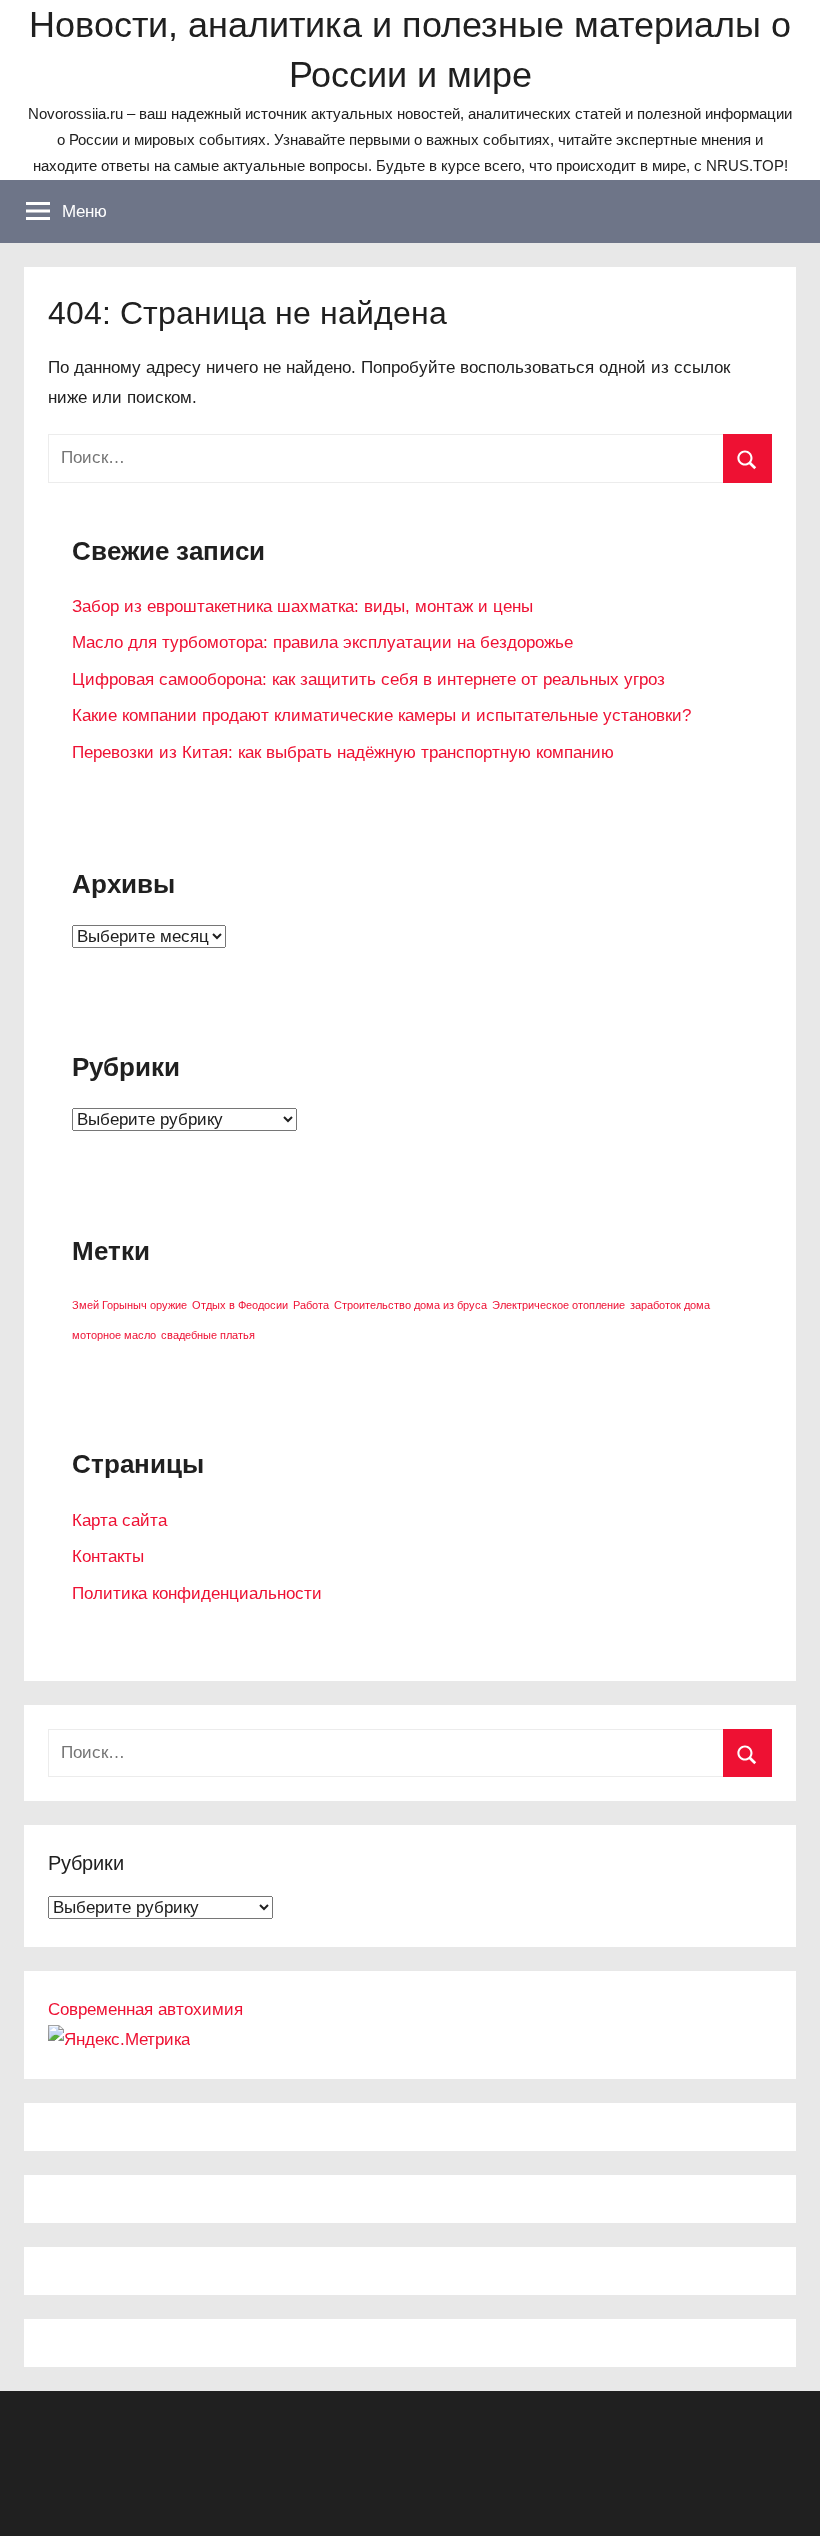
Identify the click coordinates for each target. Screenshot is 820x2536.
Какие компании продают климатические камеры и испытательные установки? (381, 715)
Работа (311, 1305)
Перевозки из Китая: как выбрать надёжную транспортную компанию (343, 752)
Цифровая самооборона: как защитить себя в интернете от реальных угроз (368, 679)
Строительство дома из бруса (410, 1305)
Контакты (108, 1556)
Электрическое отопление (558, 1305)
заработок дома (670, 1305)
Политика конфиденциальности (197, 1593)
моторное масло (114, 1335)
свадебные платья (208, 1335)
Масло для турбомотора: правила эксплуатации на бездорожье (322, 642)
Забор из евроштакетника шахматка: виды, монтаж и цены (302, 606)
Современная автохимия (145, 2009)
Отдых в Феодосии (240, 1305)
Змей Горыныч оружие (129, 1305)
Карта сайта (119, 1520)
